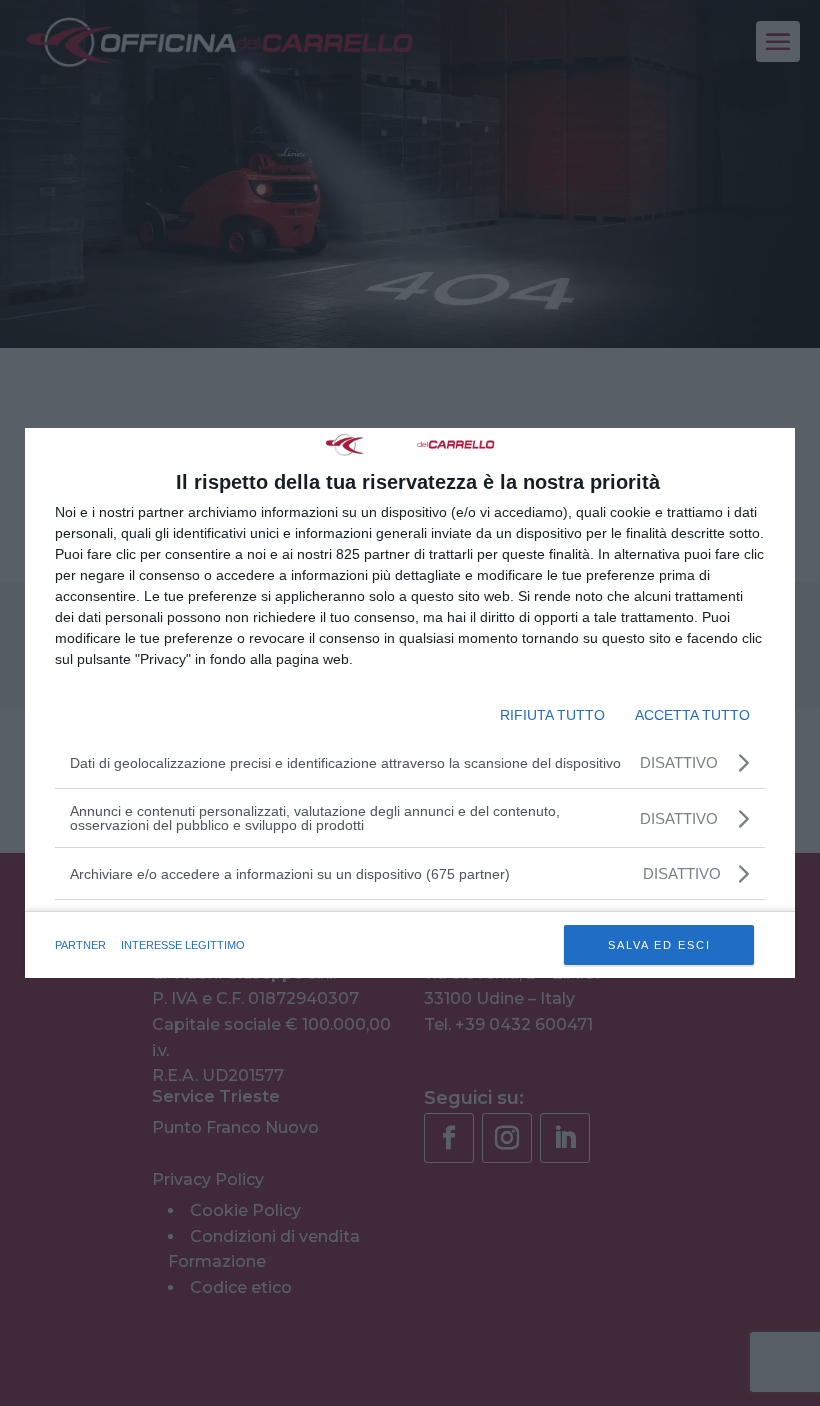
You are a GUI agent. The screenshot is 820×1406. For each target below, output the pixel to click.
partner (80, 945)
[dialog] (410, 703)
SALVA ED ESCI (659, 945)
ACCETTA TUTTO (692, 715)
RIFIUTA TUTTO (552, 715)
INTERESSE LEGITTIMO (183, 945)
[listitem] (410, 873)
